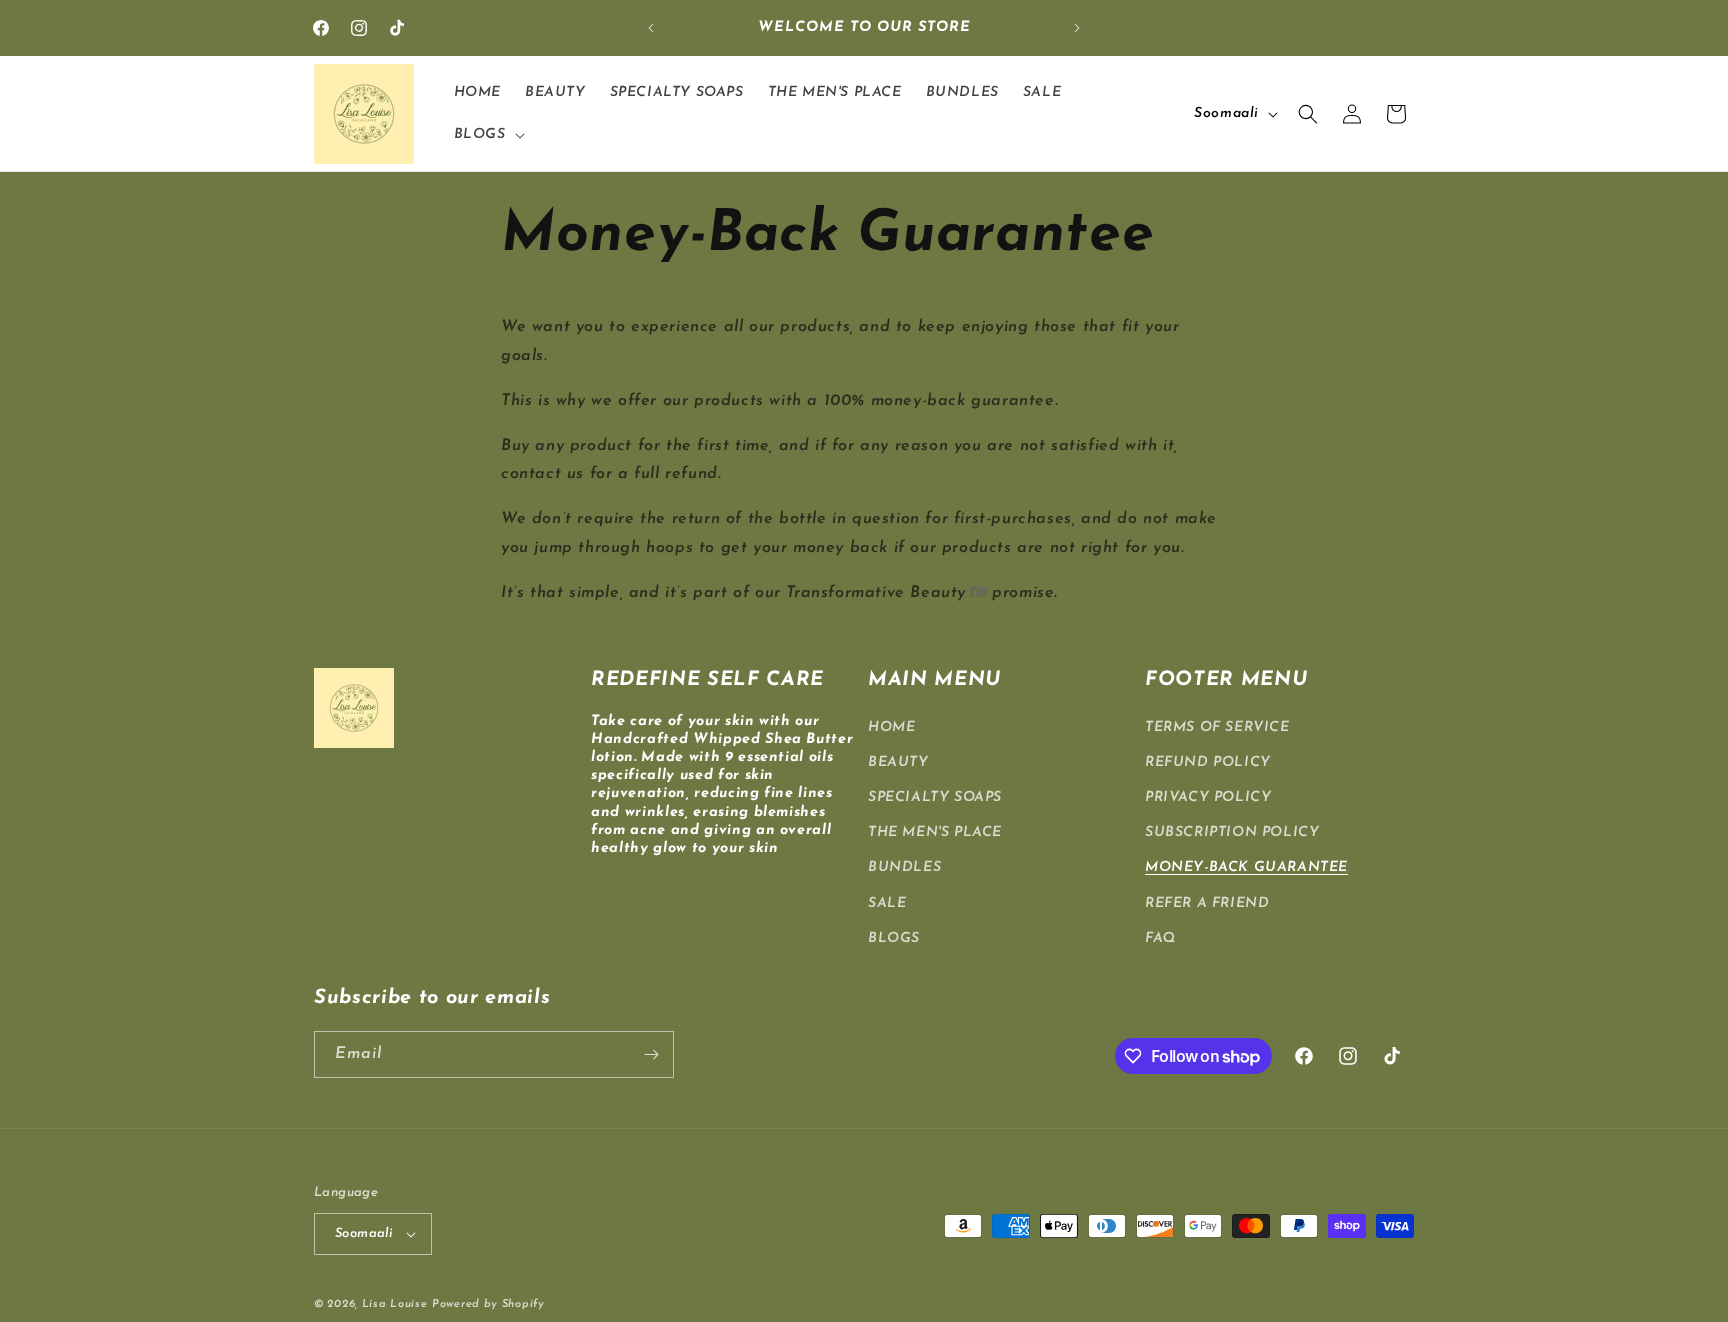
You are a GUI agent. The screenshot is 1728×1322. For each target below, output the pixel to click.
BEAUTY (898, 762)
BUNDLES (904, 867)
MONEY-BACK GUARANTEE (1246, 867)
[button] (487, 135)
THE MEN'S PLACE (935, 832)
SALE (887, 903)
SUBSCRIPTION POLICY (1232, 832)
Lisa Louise (395, 1304)
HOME (891, 727)
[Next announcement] (1077, 28)
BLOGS (894, 938)
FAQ (1160, 938)
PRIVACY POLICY (1208, 797)
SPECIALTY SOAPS (935, 797)
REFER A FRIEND (1207, 903)
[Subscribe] (651, 1054)
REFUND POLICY (1208, 762)
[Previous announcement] (651, 28)
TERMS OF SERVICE (1217, 727)
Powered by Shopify (488, 1304)
